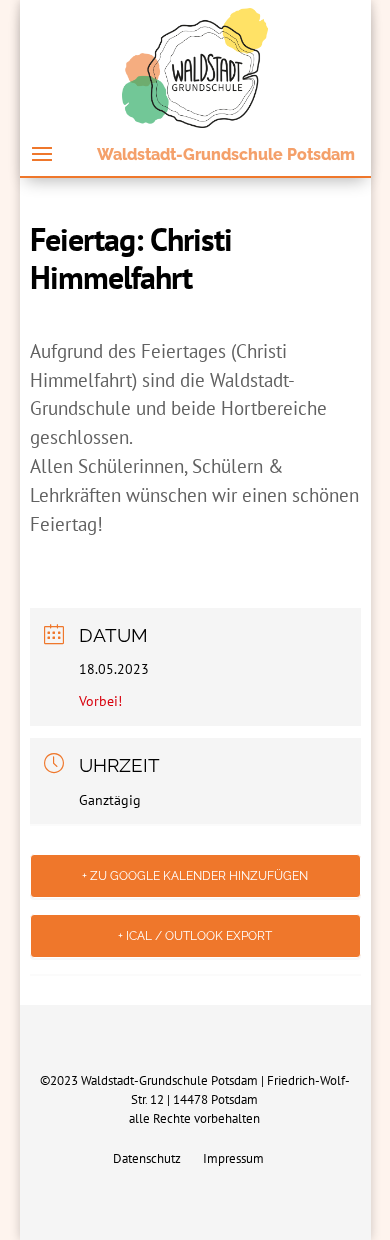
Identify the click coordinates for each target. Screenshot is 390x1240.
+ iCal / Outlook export (195, 936)
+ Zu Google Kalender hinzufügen (195, 876)
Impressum (233, 1159)
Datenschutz (147, 1159)
